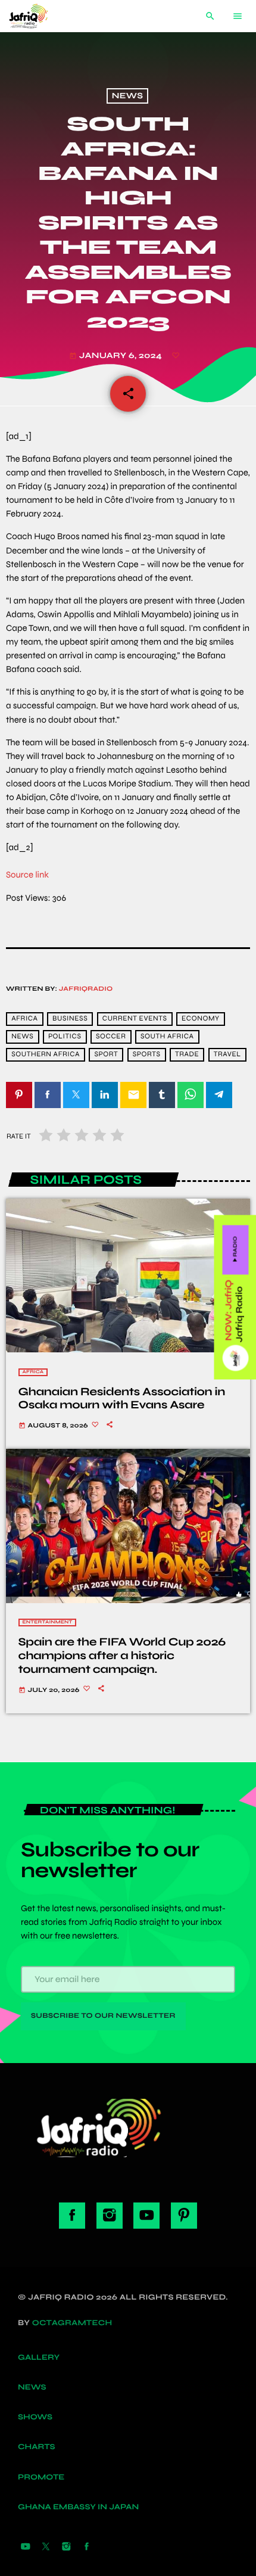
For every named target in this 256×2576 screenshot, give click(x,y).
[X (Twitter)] (46, 2547)
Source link (27, 875)
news (22, 1037)
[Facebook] (87, 2547)
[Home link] (38, 16)
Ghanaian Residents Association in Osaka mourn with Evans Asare (122, 1399)
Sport (106, 1055)
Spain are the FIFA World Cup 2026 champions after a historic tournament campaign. (122, 1656)
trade (187, 1055)
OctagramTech (72, 2323)
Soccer (111, 1037)
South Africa (167, 1037)
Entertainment (48, 1623)
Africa (33, 1372)
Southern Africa (46, 1055)
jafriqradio (86, 989)
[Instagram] (66, 2547)
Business (70, 1019)
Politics (65, 1037)
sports (147, 1055)
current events (135, 1019)
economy (201, 1019)
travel (227, 1055)
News (127, 96)
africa (24, 1019)
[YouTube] (26, 2547)
